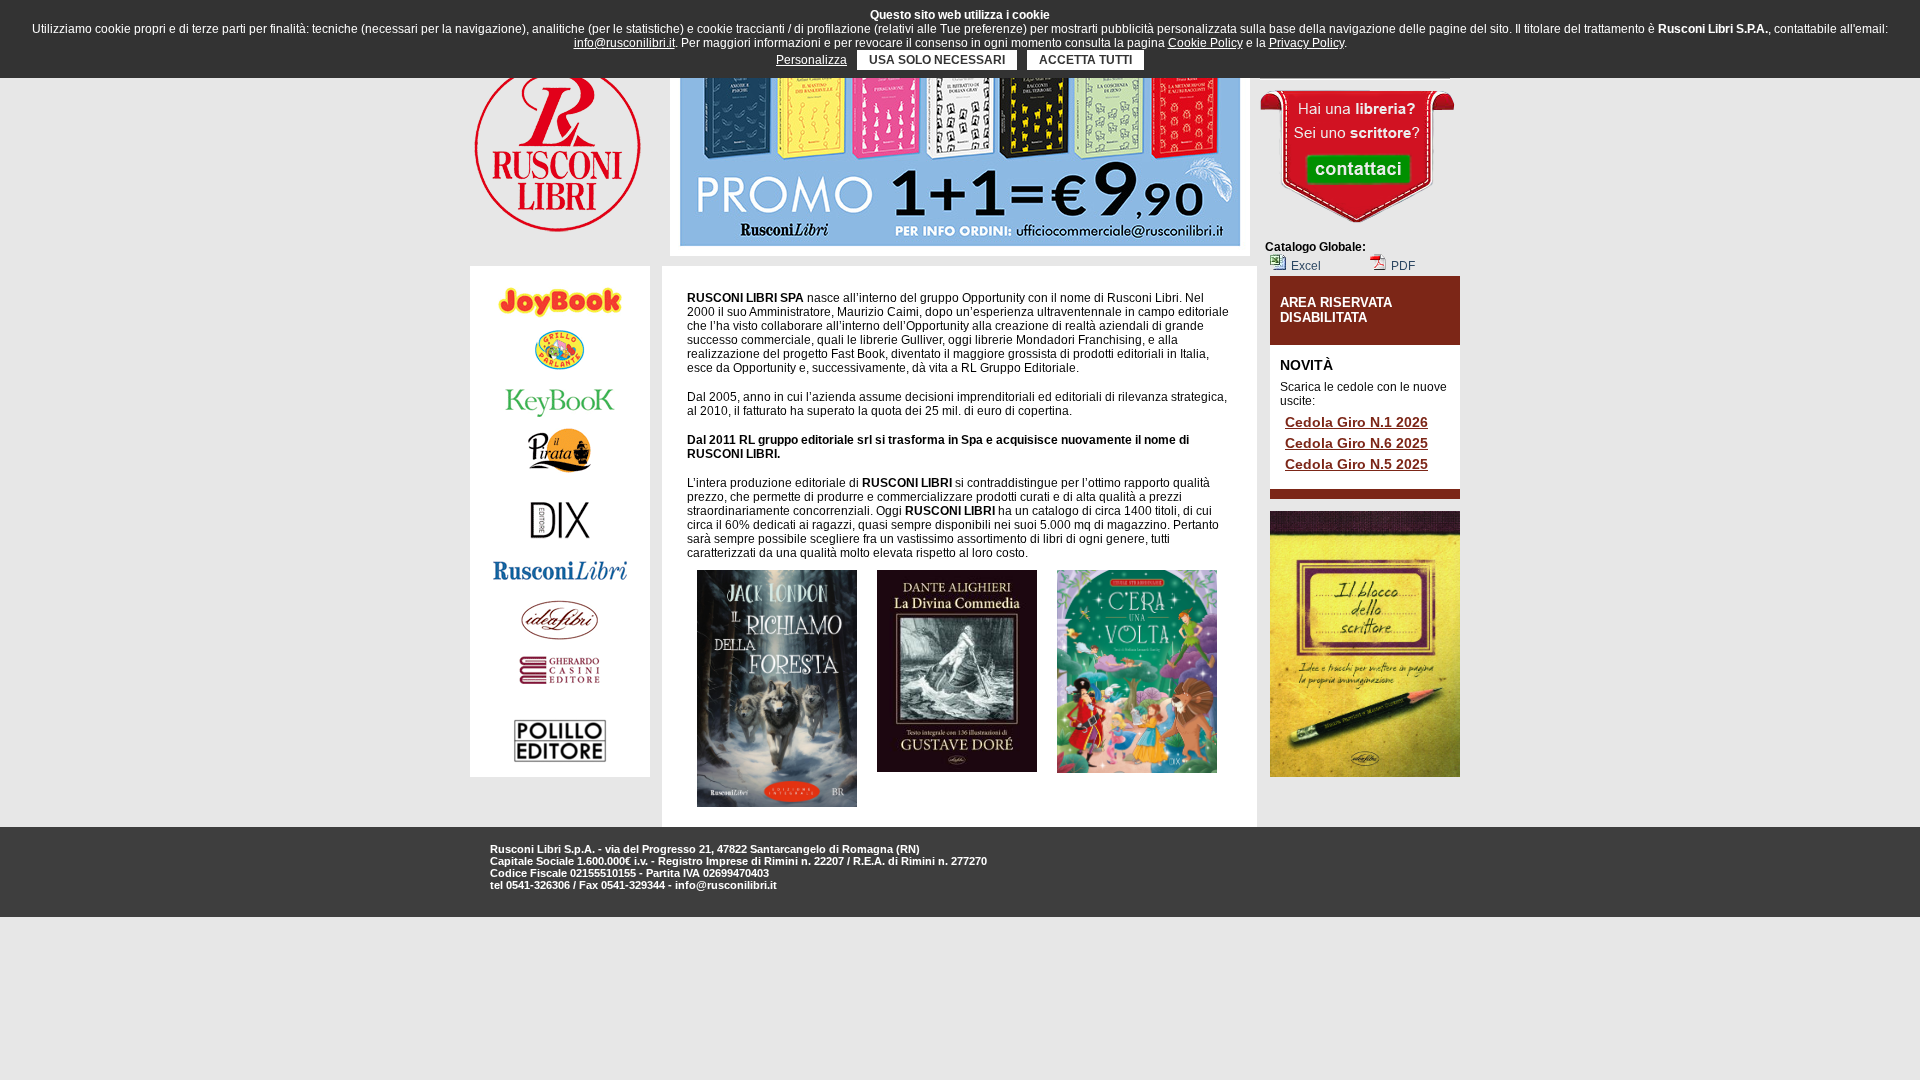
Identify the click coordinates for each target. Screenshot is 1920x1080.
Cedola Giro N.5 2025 (1356, 464)
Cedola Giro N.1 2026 (1356, 422)
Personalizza (811, 60)
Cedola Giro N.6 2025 (1356, 443)
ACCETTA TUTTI (1085, 60)
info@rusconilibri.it (726, 885)
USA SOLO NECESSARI (937, 60)
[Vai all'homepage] (557, 142)
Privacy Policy (1306, 43)
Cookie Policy (1205, 43)
